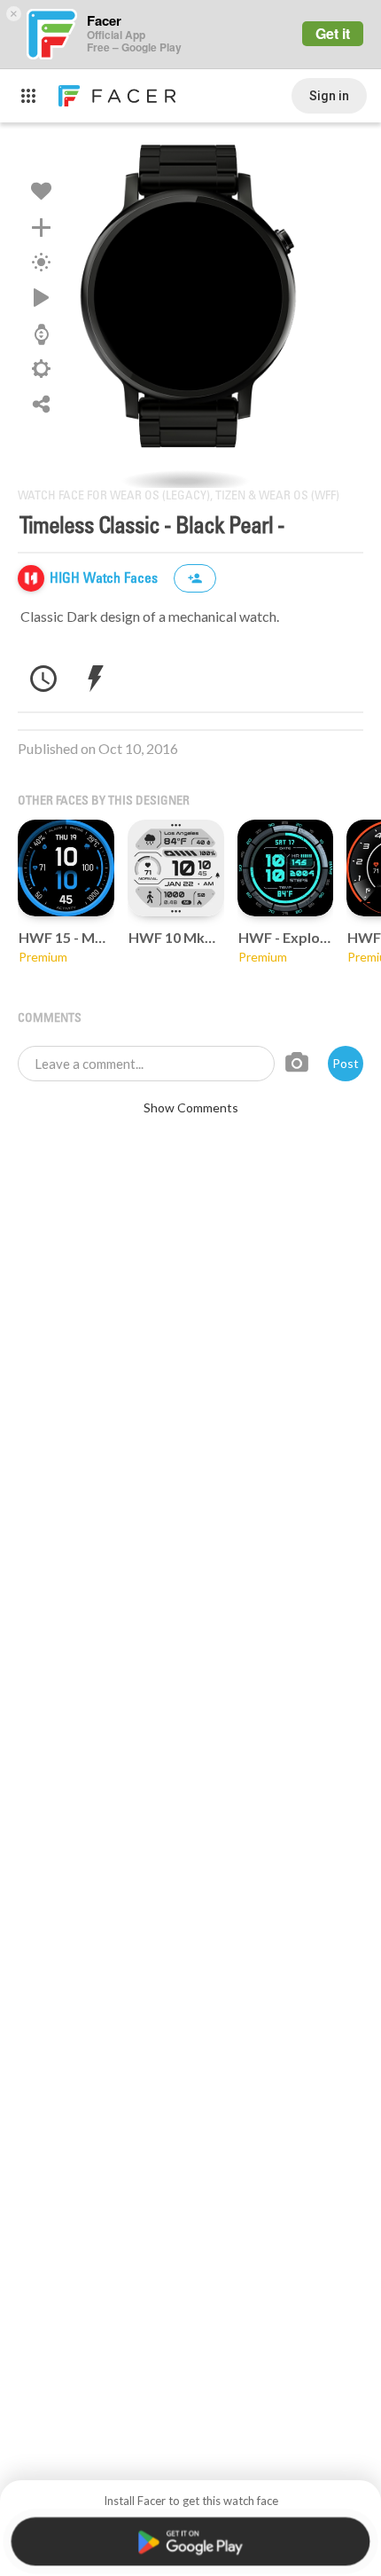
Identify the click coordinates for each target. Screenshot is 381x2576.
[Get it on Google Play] (190, 2541)
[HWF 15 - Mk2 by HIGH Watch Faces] (66, 868)
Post (346, 1063)
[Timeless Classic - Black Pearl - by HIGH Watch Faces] (190, 305)
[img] (31, 578)
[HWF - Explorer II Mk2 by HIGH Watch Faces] (286, 868)
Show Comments (191, 1107)
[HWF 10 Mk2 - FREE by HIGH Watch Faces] (176, 868)
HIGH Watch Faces (105, 579)
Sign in (329, 96)
